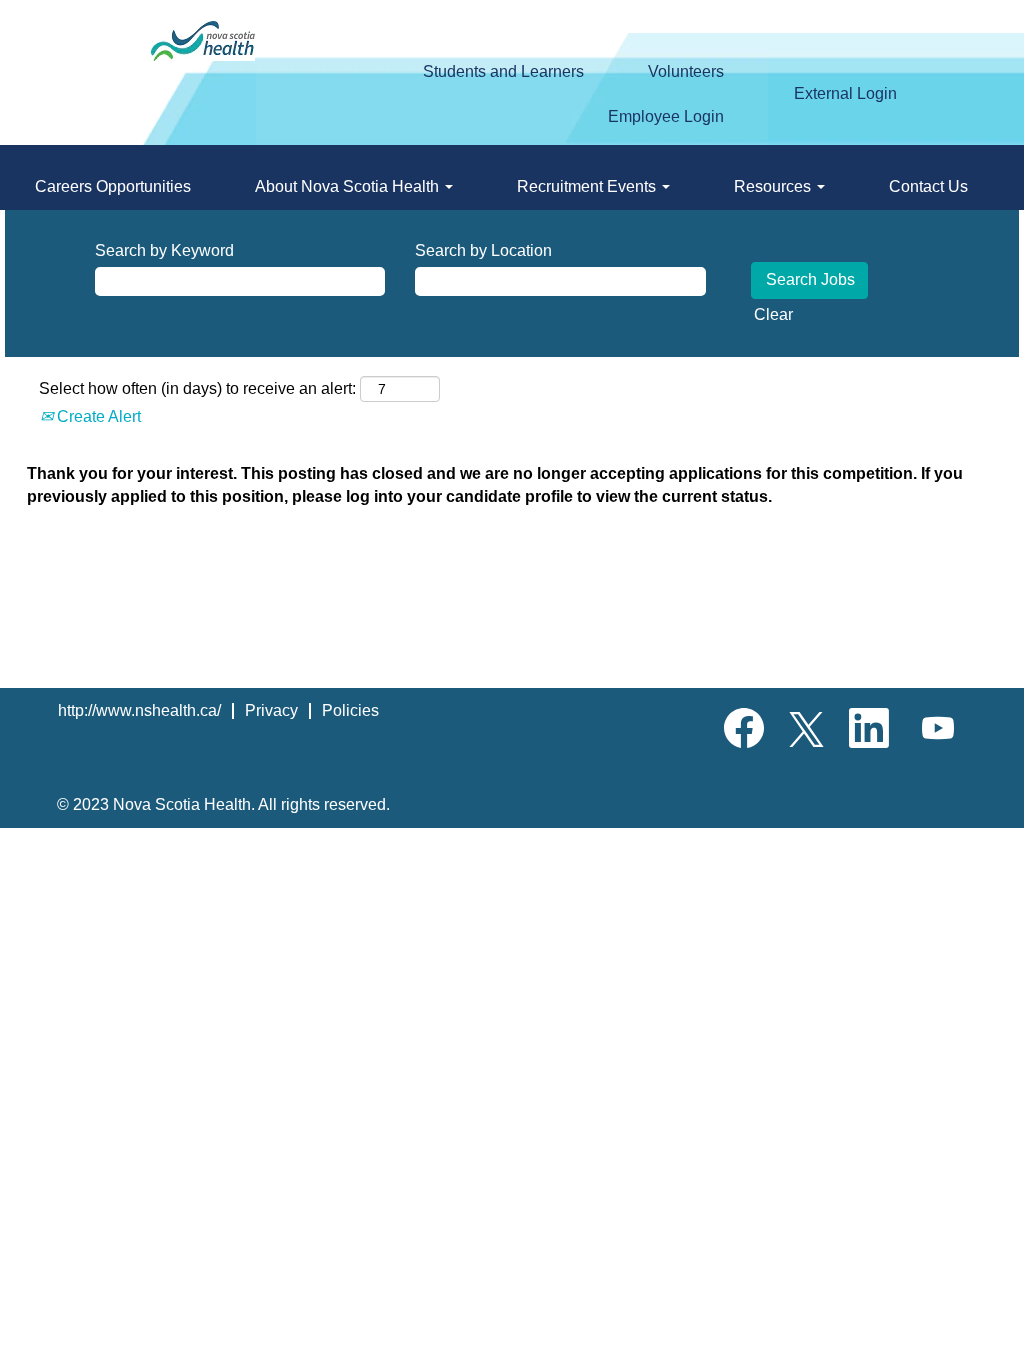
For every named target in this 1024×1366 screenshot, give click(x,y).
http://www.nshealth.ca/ (139, 710)
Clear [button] (773, 314)
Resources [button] (774, 186)
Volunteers (686, 71)
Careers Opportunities (113, 186)
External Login (845, 93)
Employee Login (666, 116)
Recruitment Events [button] (588, 186)
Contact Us (928, 186)
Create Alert (97, 416)
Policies (350, 710)
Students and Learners (503, 71)
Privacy (271, 710)
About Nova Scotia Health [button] (349, 186)
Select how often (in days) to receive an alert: (197, 388)
